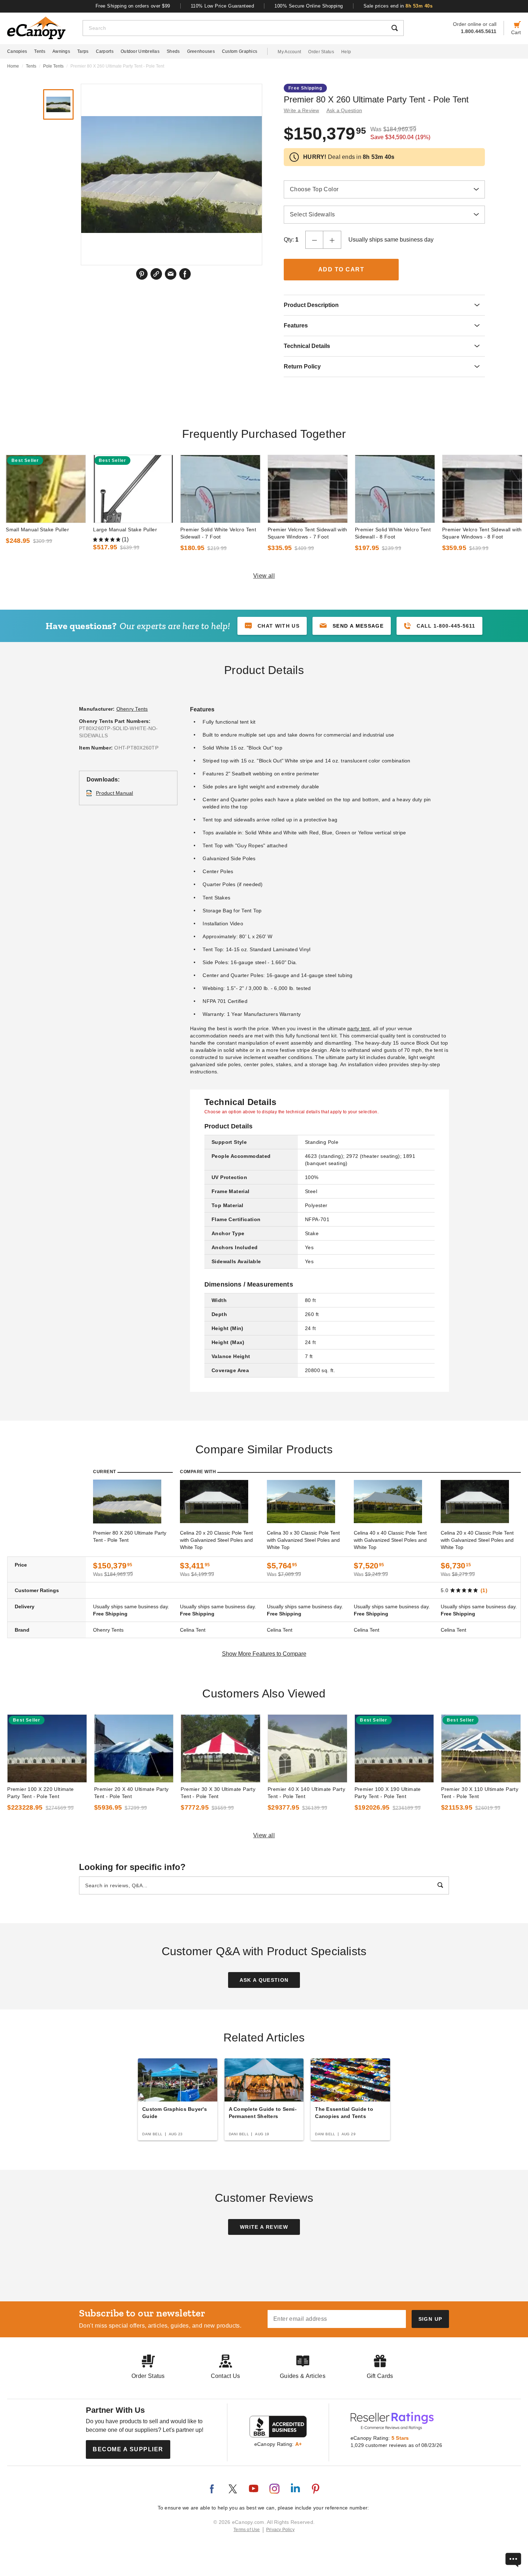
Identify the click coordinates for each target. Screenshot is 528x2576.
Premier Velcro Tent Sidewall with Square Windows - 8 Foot (482, 533)
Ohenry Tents (132, 709)
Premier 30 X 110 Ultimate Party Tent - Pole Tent (480, 1793)
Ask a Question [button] (344, 110)
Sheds (173, 51)
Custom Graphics (240, 51)
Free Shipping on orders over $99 (133, 6)
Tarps (83, 51)
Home (13, 66)
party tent (359, 1028)
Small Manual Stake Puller (37, 530)
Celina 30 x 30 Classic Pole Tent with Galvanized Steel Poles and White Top (303, 1540)
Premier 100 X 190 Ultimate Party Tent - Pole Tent (388, 1793)
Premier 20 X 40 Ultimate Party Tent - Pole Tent (131, 1793)
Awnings (61, 51)
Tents (40, 51)
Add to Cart (341, 269)
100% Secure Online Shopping (309, 6)
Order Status (321, 52)
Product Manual (115, 793)
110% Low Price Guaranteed (223, 6)
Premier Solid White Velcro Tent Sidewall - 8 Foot (393, 533)
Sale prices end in (398, 6)
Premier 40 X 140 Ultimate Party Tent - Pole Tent (306, 1793)
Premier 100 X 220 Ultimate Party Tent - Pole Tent (40, 1793)
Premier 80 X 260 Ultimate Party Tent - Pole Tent (130, 1536)
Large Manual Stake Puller (125, 530)
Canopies (17, 51)
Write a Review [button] (302, 110)
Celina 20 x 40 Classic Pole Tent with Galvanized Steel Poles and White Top (477, 1540)
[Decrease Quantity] (314, 240)
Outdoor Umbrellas (140, 51)
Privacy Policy (280, 2530)
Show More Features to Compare (264, 1654)
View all (264, 576)
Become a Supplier (128, 2449)
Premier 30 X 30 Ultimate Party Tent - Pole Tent (218, 1793)
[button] (352, 626)
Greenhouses (201, 51)
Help (346, 52)
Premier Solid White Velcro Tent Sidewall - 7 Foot (218, 533)
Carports (105, 51)
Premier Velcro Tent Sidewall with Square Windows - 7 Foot (307, 533)
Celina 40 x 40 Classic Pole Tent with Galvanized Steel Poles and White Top (390, 1540)
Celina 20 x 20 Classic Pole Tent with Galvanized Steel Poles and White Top (216, 1540)
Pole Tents (53, 66)
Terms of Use (247, 2530)
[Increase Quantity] (332, 240)
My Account (289, 52)
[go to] (46, 489)
